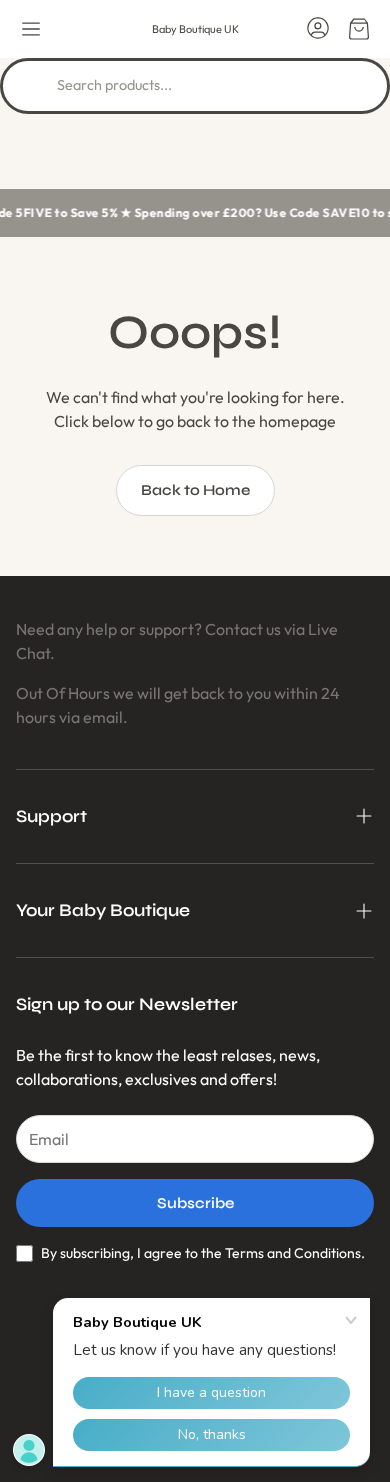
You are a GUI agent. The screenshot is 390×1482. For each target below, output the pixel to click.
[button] (31, 29)
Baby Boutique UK (195, 29)
